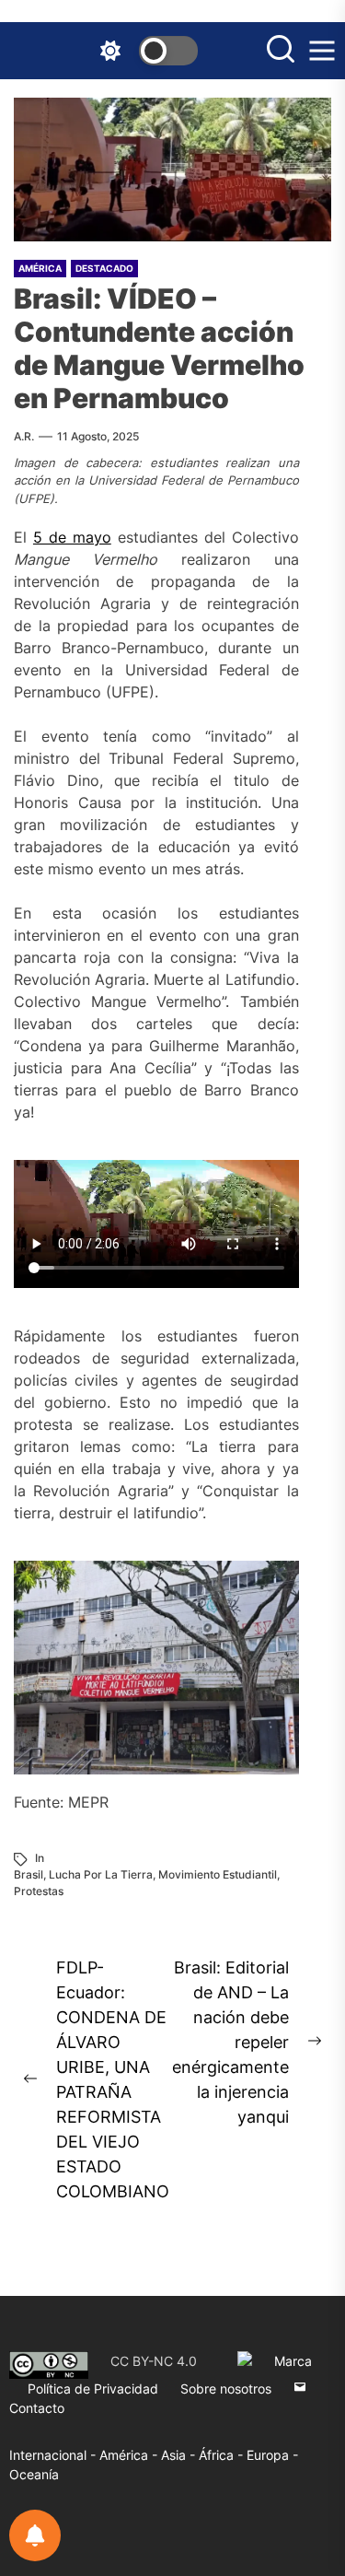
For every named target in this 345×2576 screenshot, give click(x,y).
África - (223, 2455)
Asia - (180, 2455)
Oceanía (34, 2474)
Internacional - (54, 2455)
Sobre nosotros (226, 2389)
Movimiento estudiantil (218, 1874)
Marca (293, 2361)
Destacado (104, 268)
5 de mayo (72, 537)
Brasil (29, 1874)
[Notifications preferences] (35, 2535)
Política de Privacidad (93, 2389)
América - (130, 2455)
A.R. (24, 436)
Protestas (39, 1891)
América (40, 268)
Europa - (272, 2455)
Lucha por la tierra (101, 1874)
